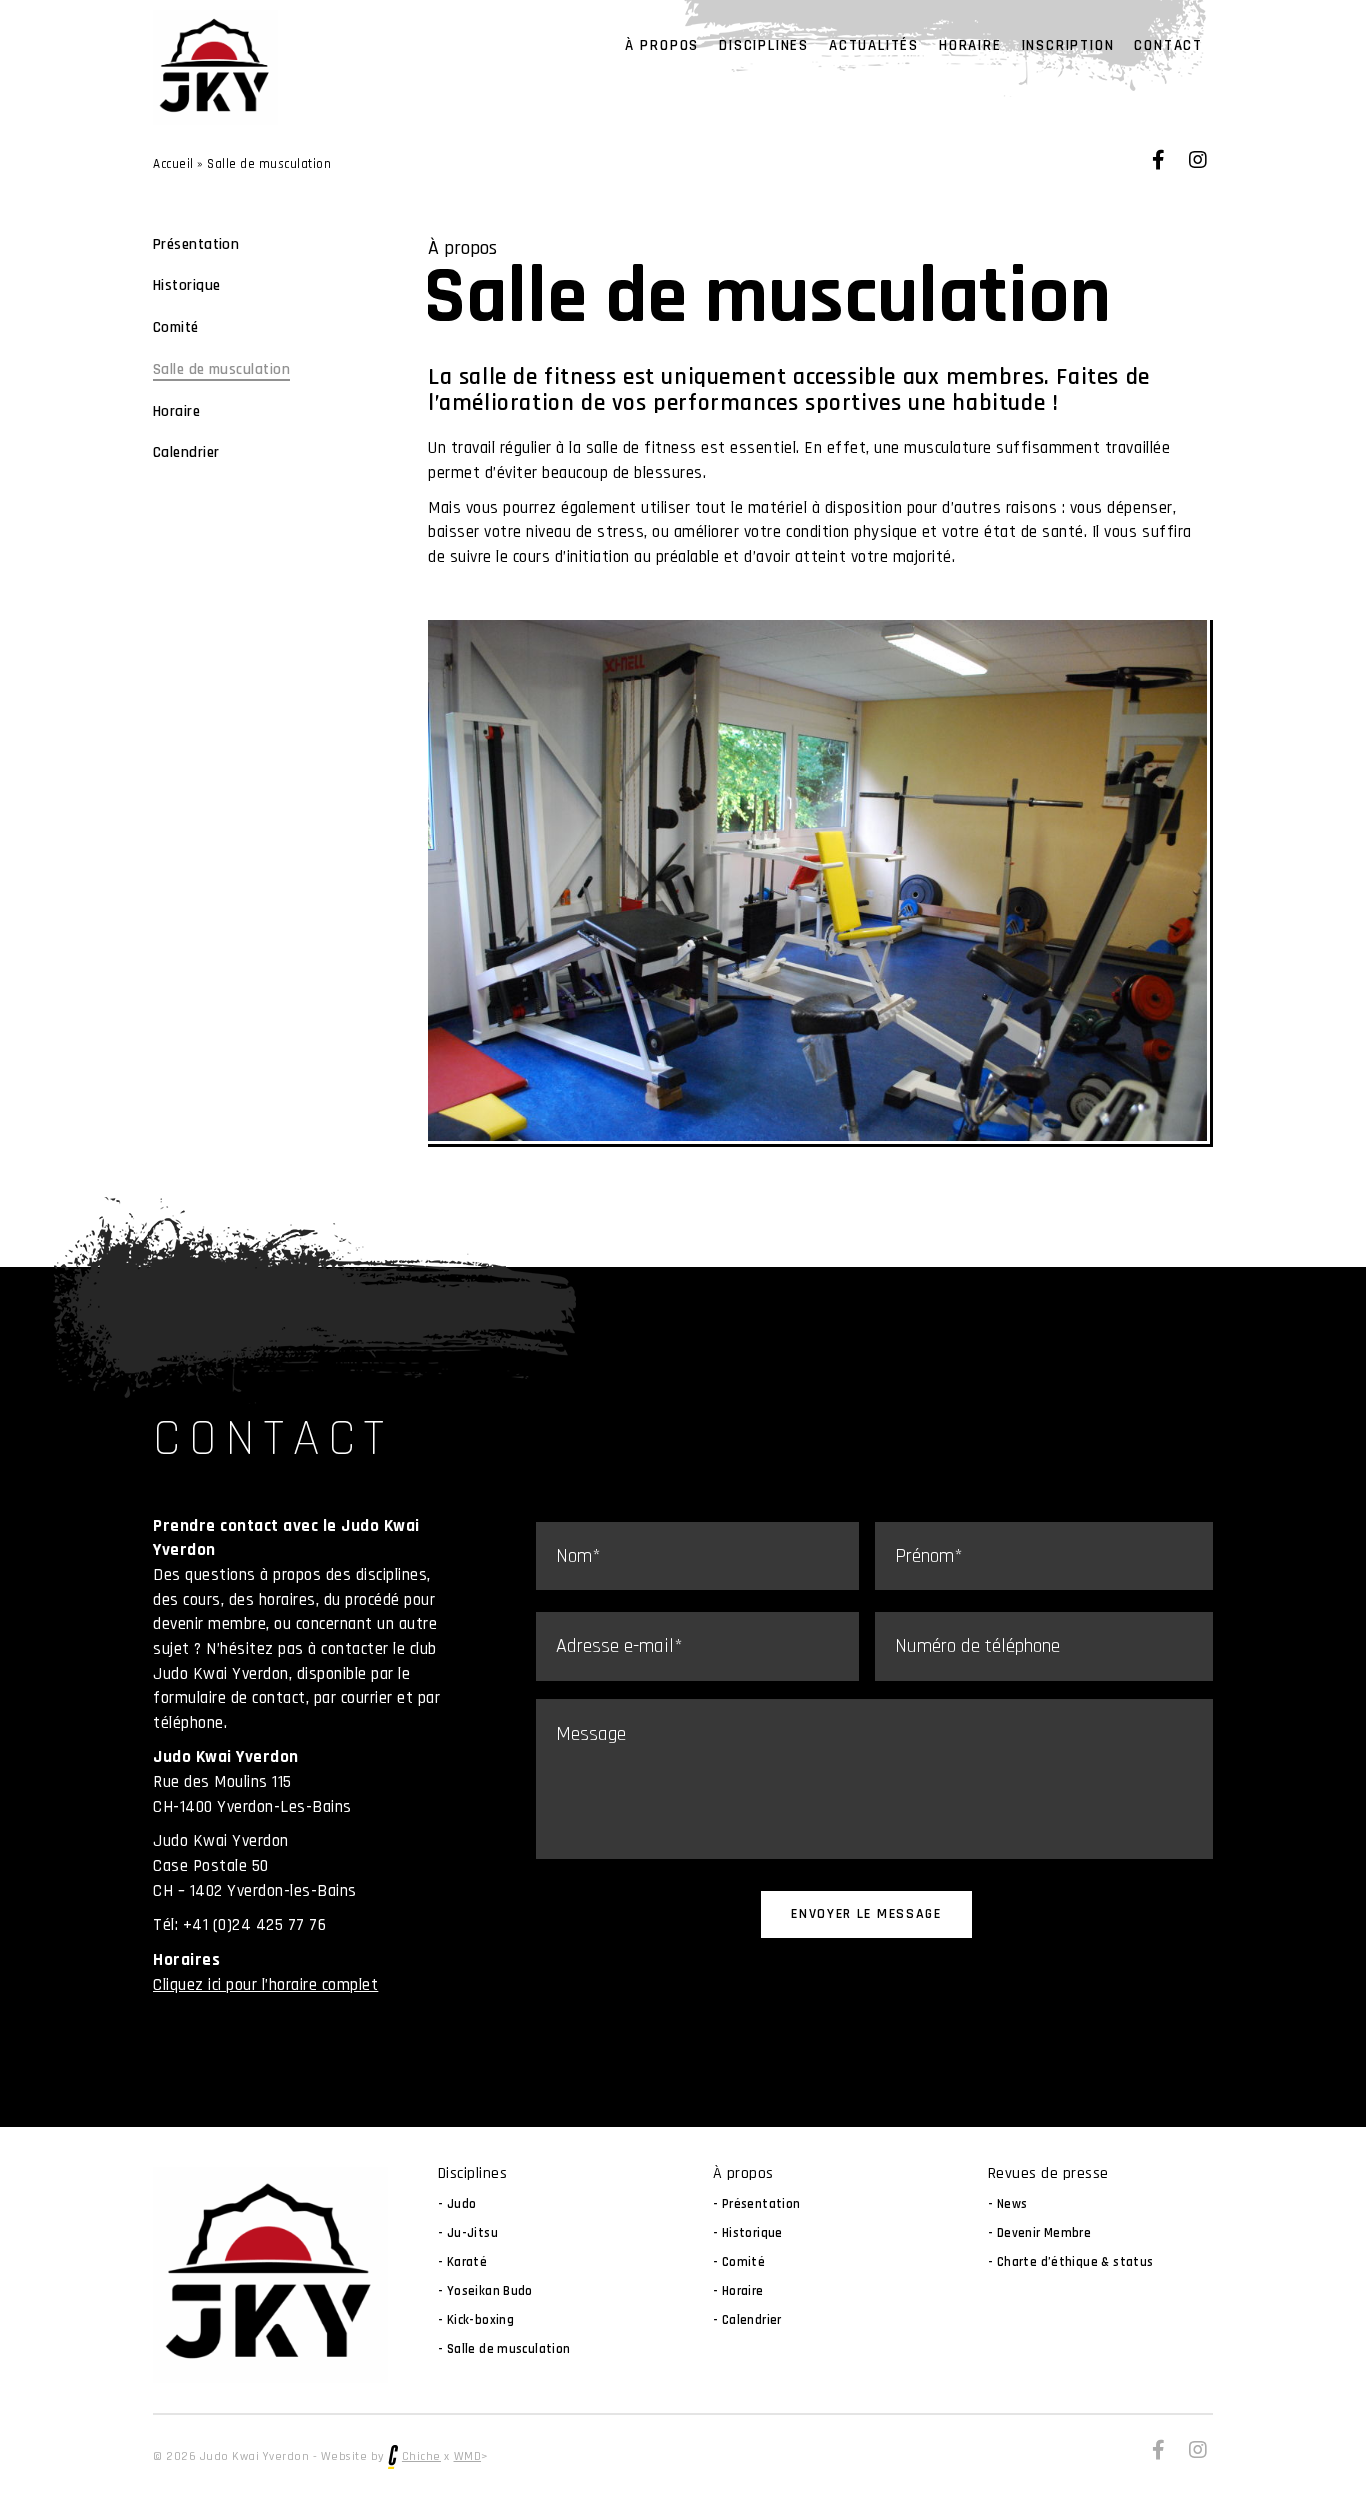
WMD (468, 2456)
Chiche (421, 2456)
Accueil (173, 164)
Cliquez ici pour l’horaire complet (265, 1985)
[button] (1158, 160)
